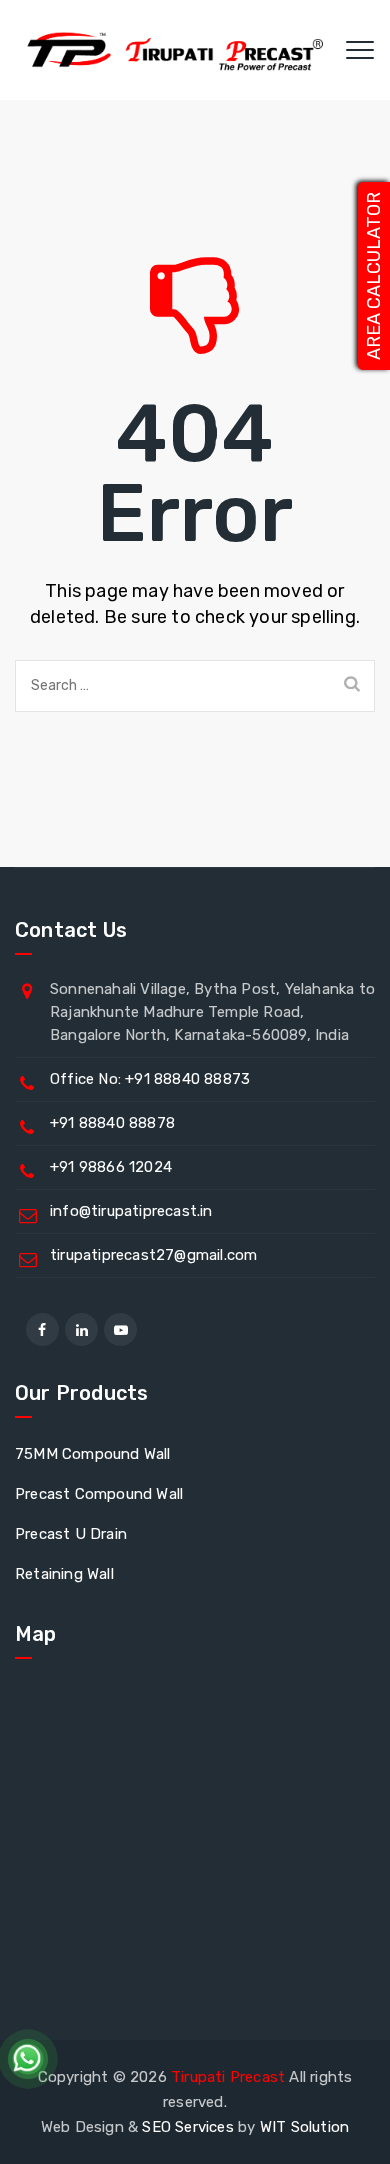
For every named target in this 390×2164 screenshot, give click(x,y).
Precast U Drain (71, 1534)
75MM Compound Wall (93, 1454)
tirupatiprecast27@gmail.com (153, 1255)
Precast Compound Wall (99, 1494)
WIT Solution (304, 2127)
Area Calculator (374, 276)
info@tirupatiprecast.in (131, 1211)
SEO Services (187, 2127)
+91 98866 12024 (111, 1167)
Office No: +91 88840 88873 (150, 1079)
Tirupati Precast (228, 2077)
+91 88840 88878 (112, 1123)
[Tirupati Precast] (170, 50)
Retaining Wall (64, 1574)
